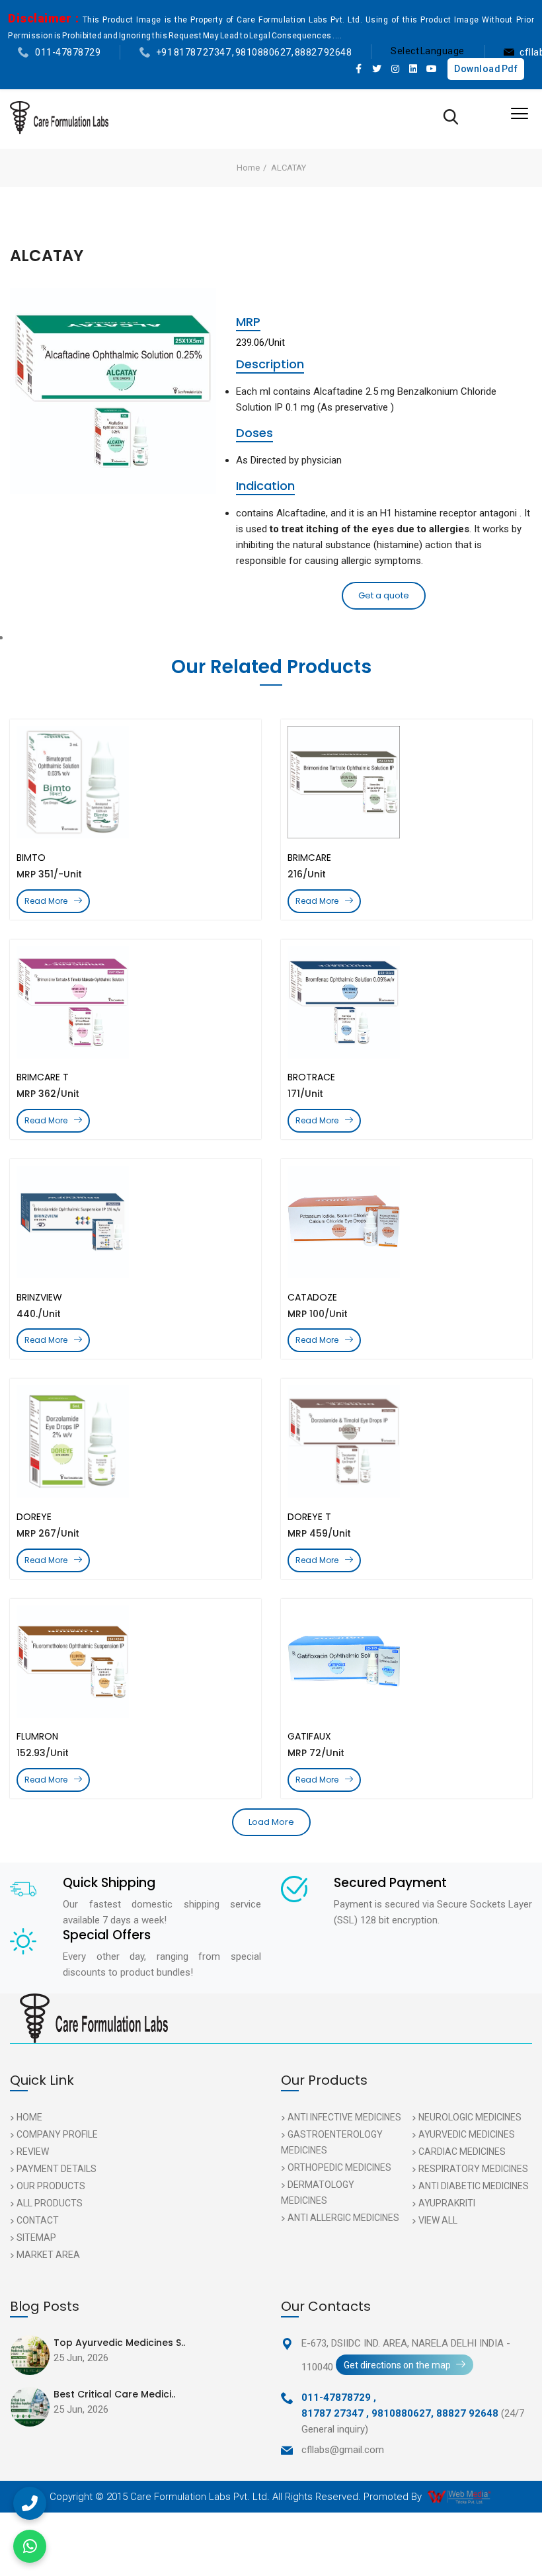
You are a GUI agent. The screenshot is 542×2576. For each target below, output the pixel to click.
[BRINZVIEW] (135, 1222)
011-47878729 (68, 52)
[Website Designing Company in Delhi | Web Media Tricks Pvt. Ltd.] (460, 2497)
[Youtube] (432, 69)
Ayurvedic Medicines (467, 2134)
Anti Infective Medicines (344, 2117)
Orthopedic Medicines (339, 2167)
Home (248, 168)
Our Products (51, 2186)
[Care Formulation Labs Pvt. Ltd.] (59, 118)
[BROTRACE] (406, 1002)
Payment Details (57, 2169)
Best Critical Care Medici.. (114, 2394)
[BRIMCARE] (406, 782)
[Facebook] (359, 69)
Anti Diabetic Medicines (474, 2186)
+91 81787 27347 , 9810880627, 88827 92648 (254, 52)
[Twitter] (377, 69)
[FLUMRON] (135, 1662)
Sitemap (36, 2237)
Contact (38, 2220)
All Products (50, 2203)
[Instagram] (395, 69)
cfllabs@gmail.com (343, 2450)
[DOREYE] (135, 1441)
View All (438, 2220)
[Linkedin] (414, 69)
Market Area (48, 2255)
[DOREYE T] (406, 1441)
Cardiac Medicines (462, 2152)
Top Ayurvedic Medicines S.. (119, 2343)
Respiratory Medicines (473, 2169)
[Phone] (30, 2503)
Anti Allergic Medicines (343, 2218)
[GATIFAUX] (406, 1662)
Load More (271, 1822)
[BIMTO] (135, 782)
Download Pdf (486, 69)
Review (33, 2152)
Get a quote (384, 595)
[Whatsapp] (30, 2546)
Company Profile (57, 2134)
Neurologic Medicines (470, 2117)
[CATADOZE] (406, 1222)
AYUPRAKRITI (447, 2203)
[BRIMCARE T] (135, 1002)
